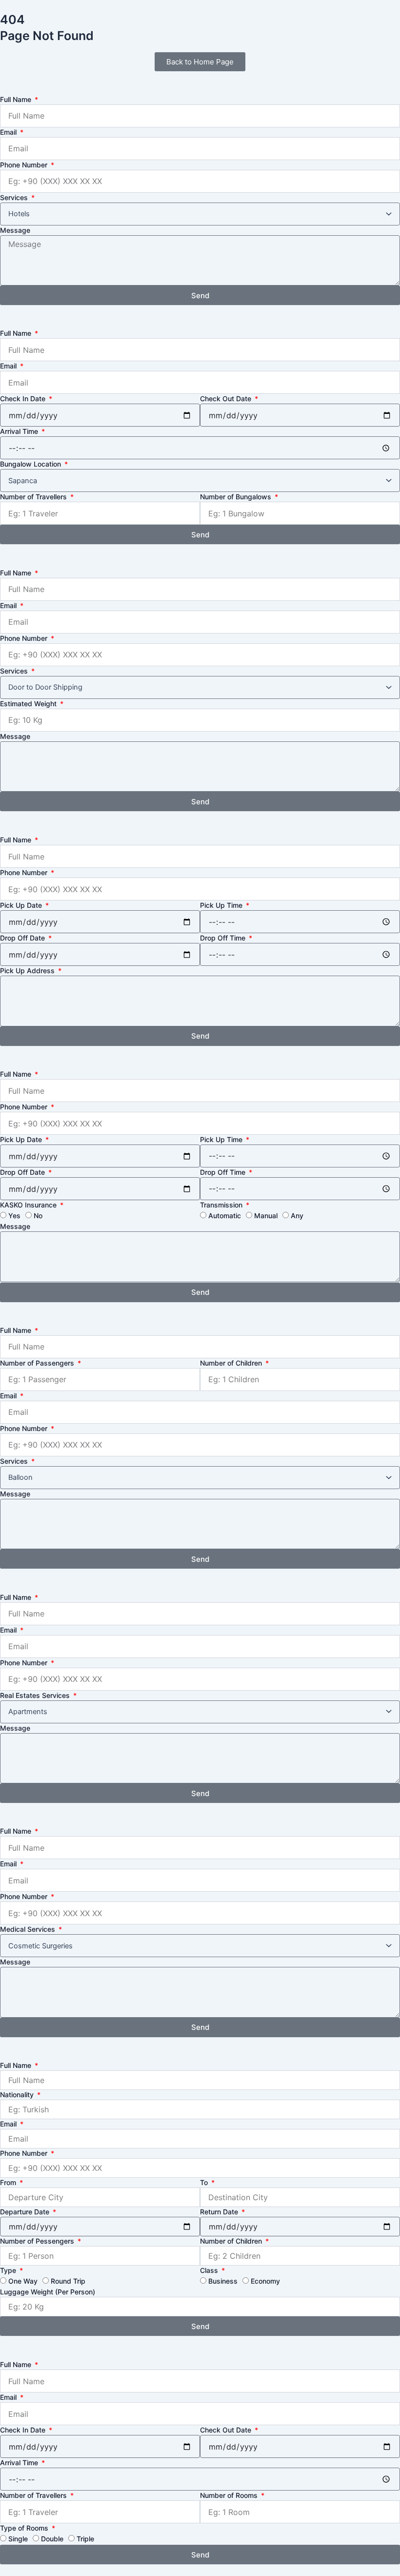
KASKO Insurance (29, 1205)
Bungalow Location (31, 464)
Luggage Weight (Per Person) (48, 2292)
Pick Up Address (28, 971)
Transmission (222, 1205)
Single (18, 2539)
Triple (85, 2539)
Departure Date (26, 2212)
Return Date (220, 2212)
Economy (265, 2281)
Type (9, 2270)
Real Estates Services (36, 1695)
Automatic (225, 1216)
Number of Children (232, 1363)
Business (223, 2281)
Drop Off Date (23, 938)
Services (15, 197)
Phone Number (25, 165)
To (205, 2182)
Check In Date (24, 399)
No (38, 1216)
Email (9, 132)
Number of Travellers (34, 497)
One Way (23, 2281)
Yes (14, 1216)
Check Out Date (227, 399)
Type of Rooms (25, 2528)
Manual (266, 1216)
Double (52, 2539)
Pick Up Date (22, 905)
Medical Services (29, 1929)
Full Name (17, 99)
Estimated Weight (29, 704)
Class (210, 2270)
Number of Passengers (38, 1363)
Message (15, 230)
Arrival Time (20, 431)
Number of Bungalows (237, 497)
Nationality (18, 2095)
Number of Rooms (230, 2495)
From (9, 2182)
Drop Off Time (224, 938)
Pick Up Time (222, 905)
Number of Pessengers (38, 2241)
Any (297, 1216)
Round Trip (68, 2281)
